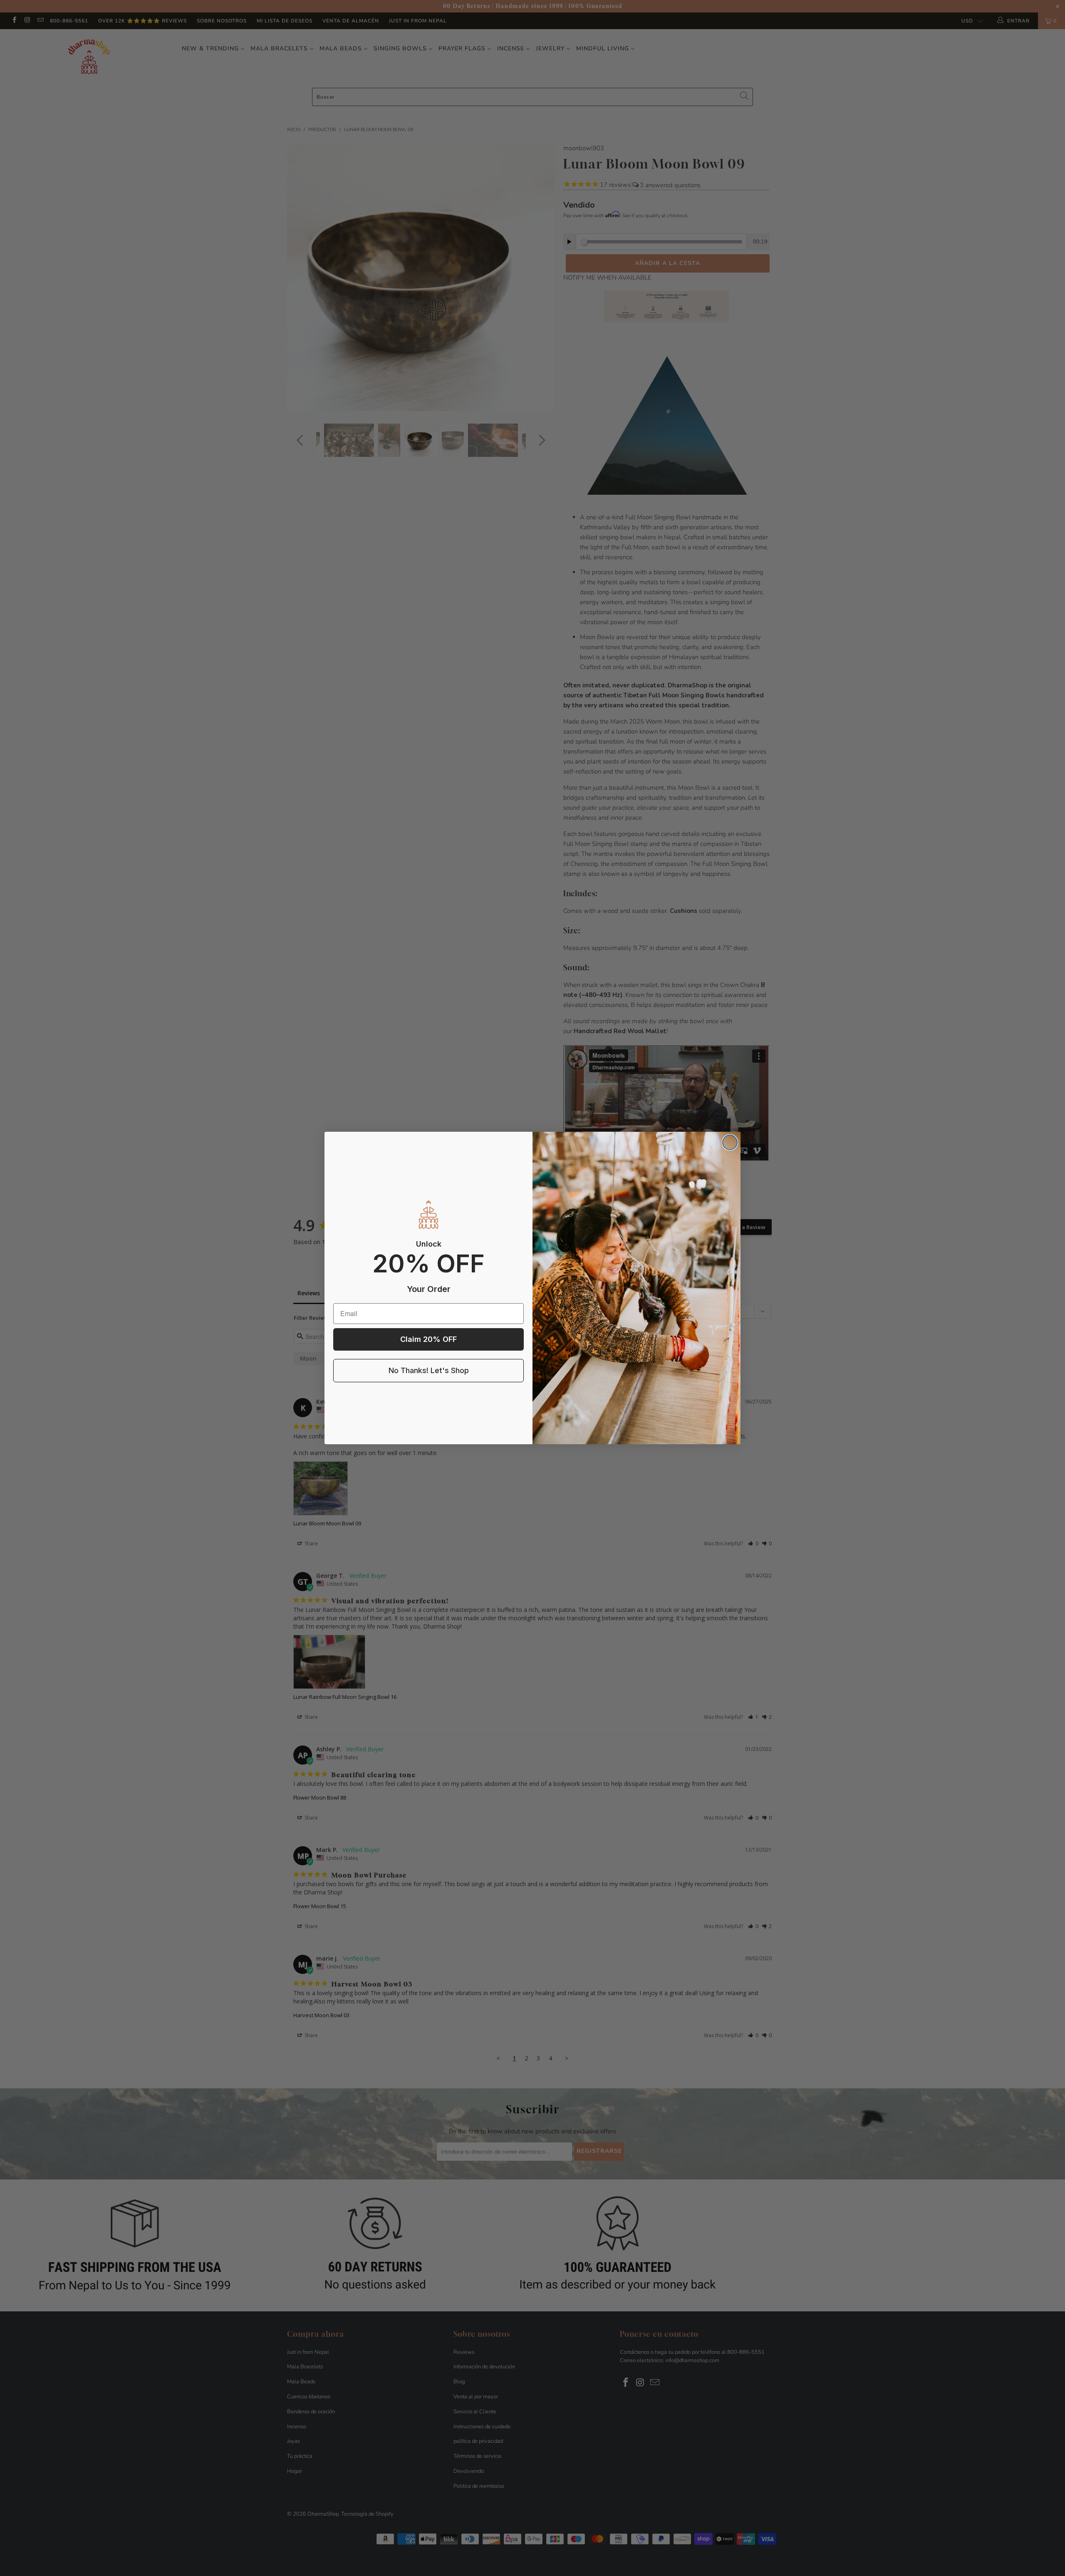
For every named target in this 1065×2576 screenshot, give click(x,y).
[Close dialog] (730, 1142)
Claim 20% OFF (428, 1339)
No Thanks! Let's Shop (429, 1370)
